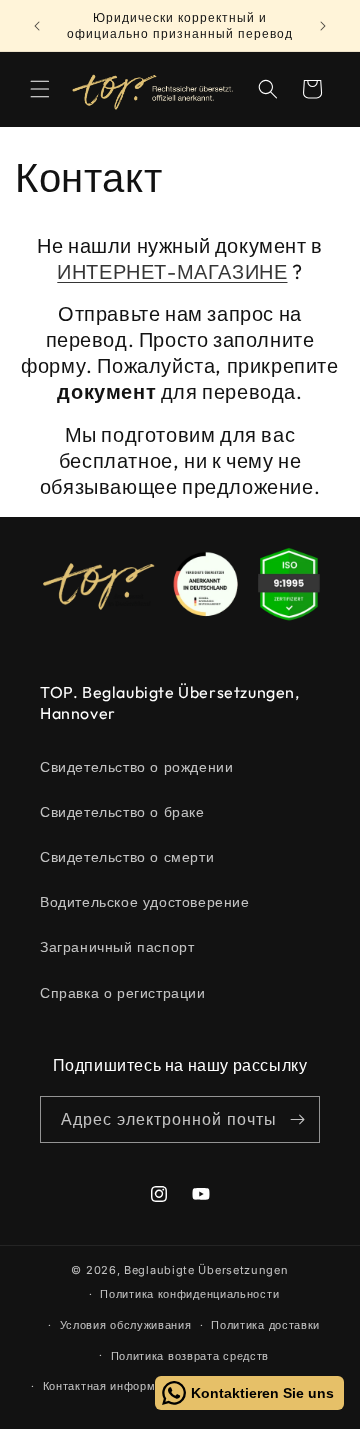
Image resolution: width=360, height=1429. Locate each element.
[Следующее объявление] (323, 26)
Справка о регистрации (123, 992)
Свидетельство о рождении (136, 766)
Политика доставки (265, 1325)
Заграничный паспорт (117, 946)
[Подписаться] (297, 1119)
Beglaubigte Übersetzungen (206, 1270)
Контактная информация (113, 1386)
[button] (40, 89)
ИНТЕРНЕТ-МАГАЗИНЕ (172, 271)
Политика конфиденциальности (189, 1294)
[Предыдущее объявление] (37, 26)
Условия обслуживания (126, 1325)
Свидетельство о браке (122, 811)
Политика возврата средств (190, 1356)
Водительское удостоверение (145, 901)
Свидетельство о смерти (127, 856)
